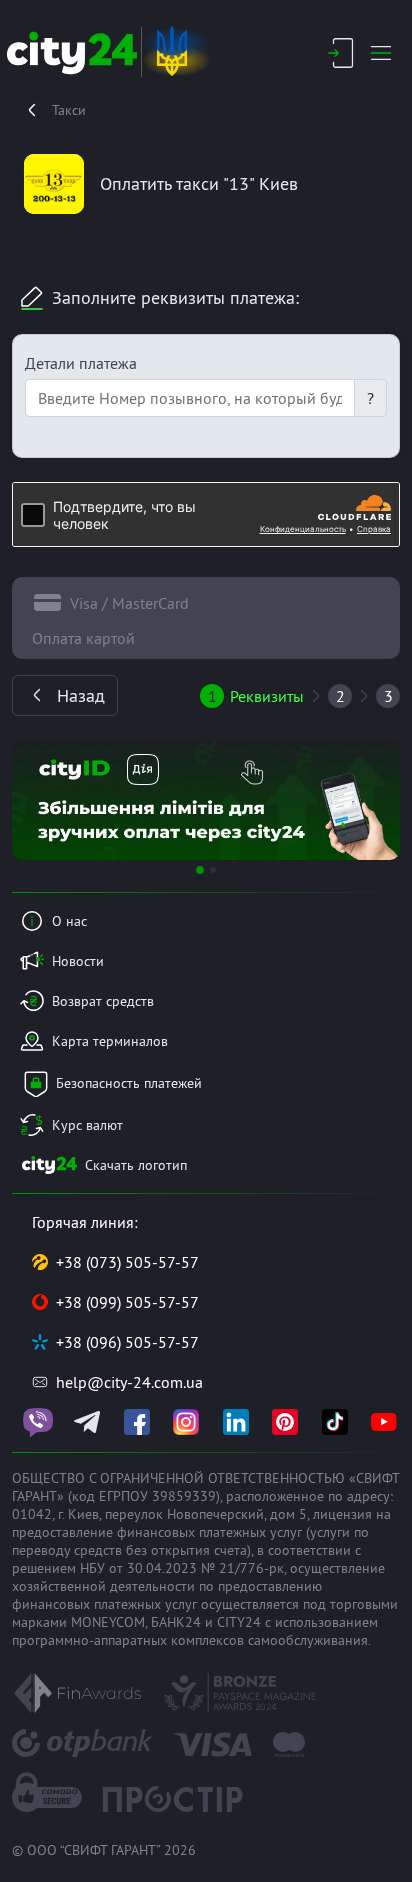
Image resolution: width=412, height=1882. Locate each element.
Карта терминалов (110, 1041)
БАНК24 (176, 1622)
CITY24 (239, 1622)
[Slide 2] (213, 870)
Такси (69, 110)
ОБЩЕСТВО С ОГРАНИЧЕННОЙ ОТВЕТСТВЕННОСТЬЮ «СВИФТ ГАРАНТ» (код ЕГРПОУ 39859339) (205, 1487)
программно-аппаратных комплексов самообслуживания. (191, 1640)
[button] (41, 800)
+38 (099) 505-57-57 (127, 1302)
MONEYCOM (108, 1622)
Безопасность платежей (129, 1083)
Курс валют (87, 1125)
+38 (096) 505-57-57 (127, 1342)
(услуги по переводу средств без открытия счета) (190, 1541)
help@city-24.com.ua (129, 1382)
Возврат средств (103, 1001)
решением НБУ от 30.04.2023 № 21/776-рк (148, 1568)
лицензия (342, 1514)
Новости (78, 961)
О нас (69, 921)
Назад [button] (81, 695)
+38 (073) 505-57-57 (127, 1262)
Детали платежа (81, 363)
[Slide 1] (200, 870)
